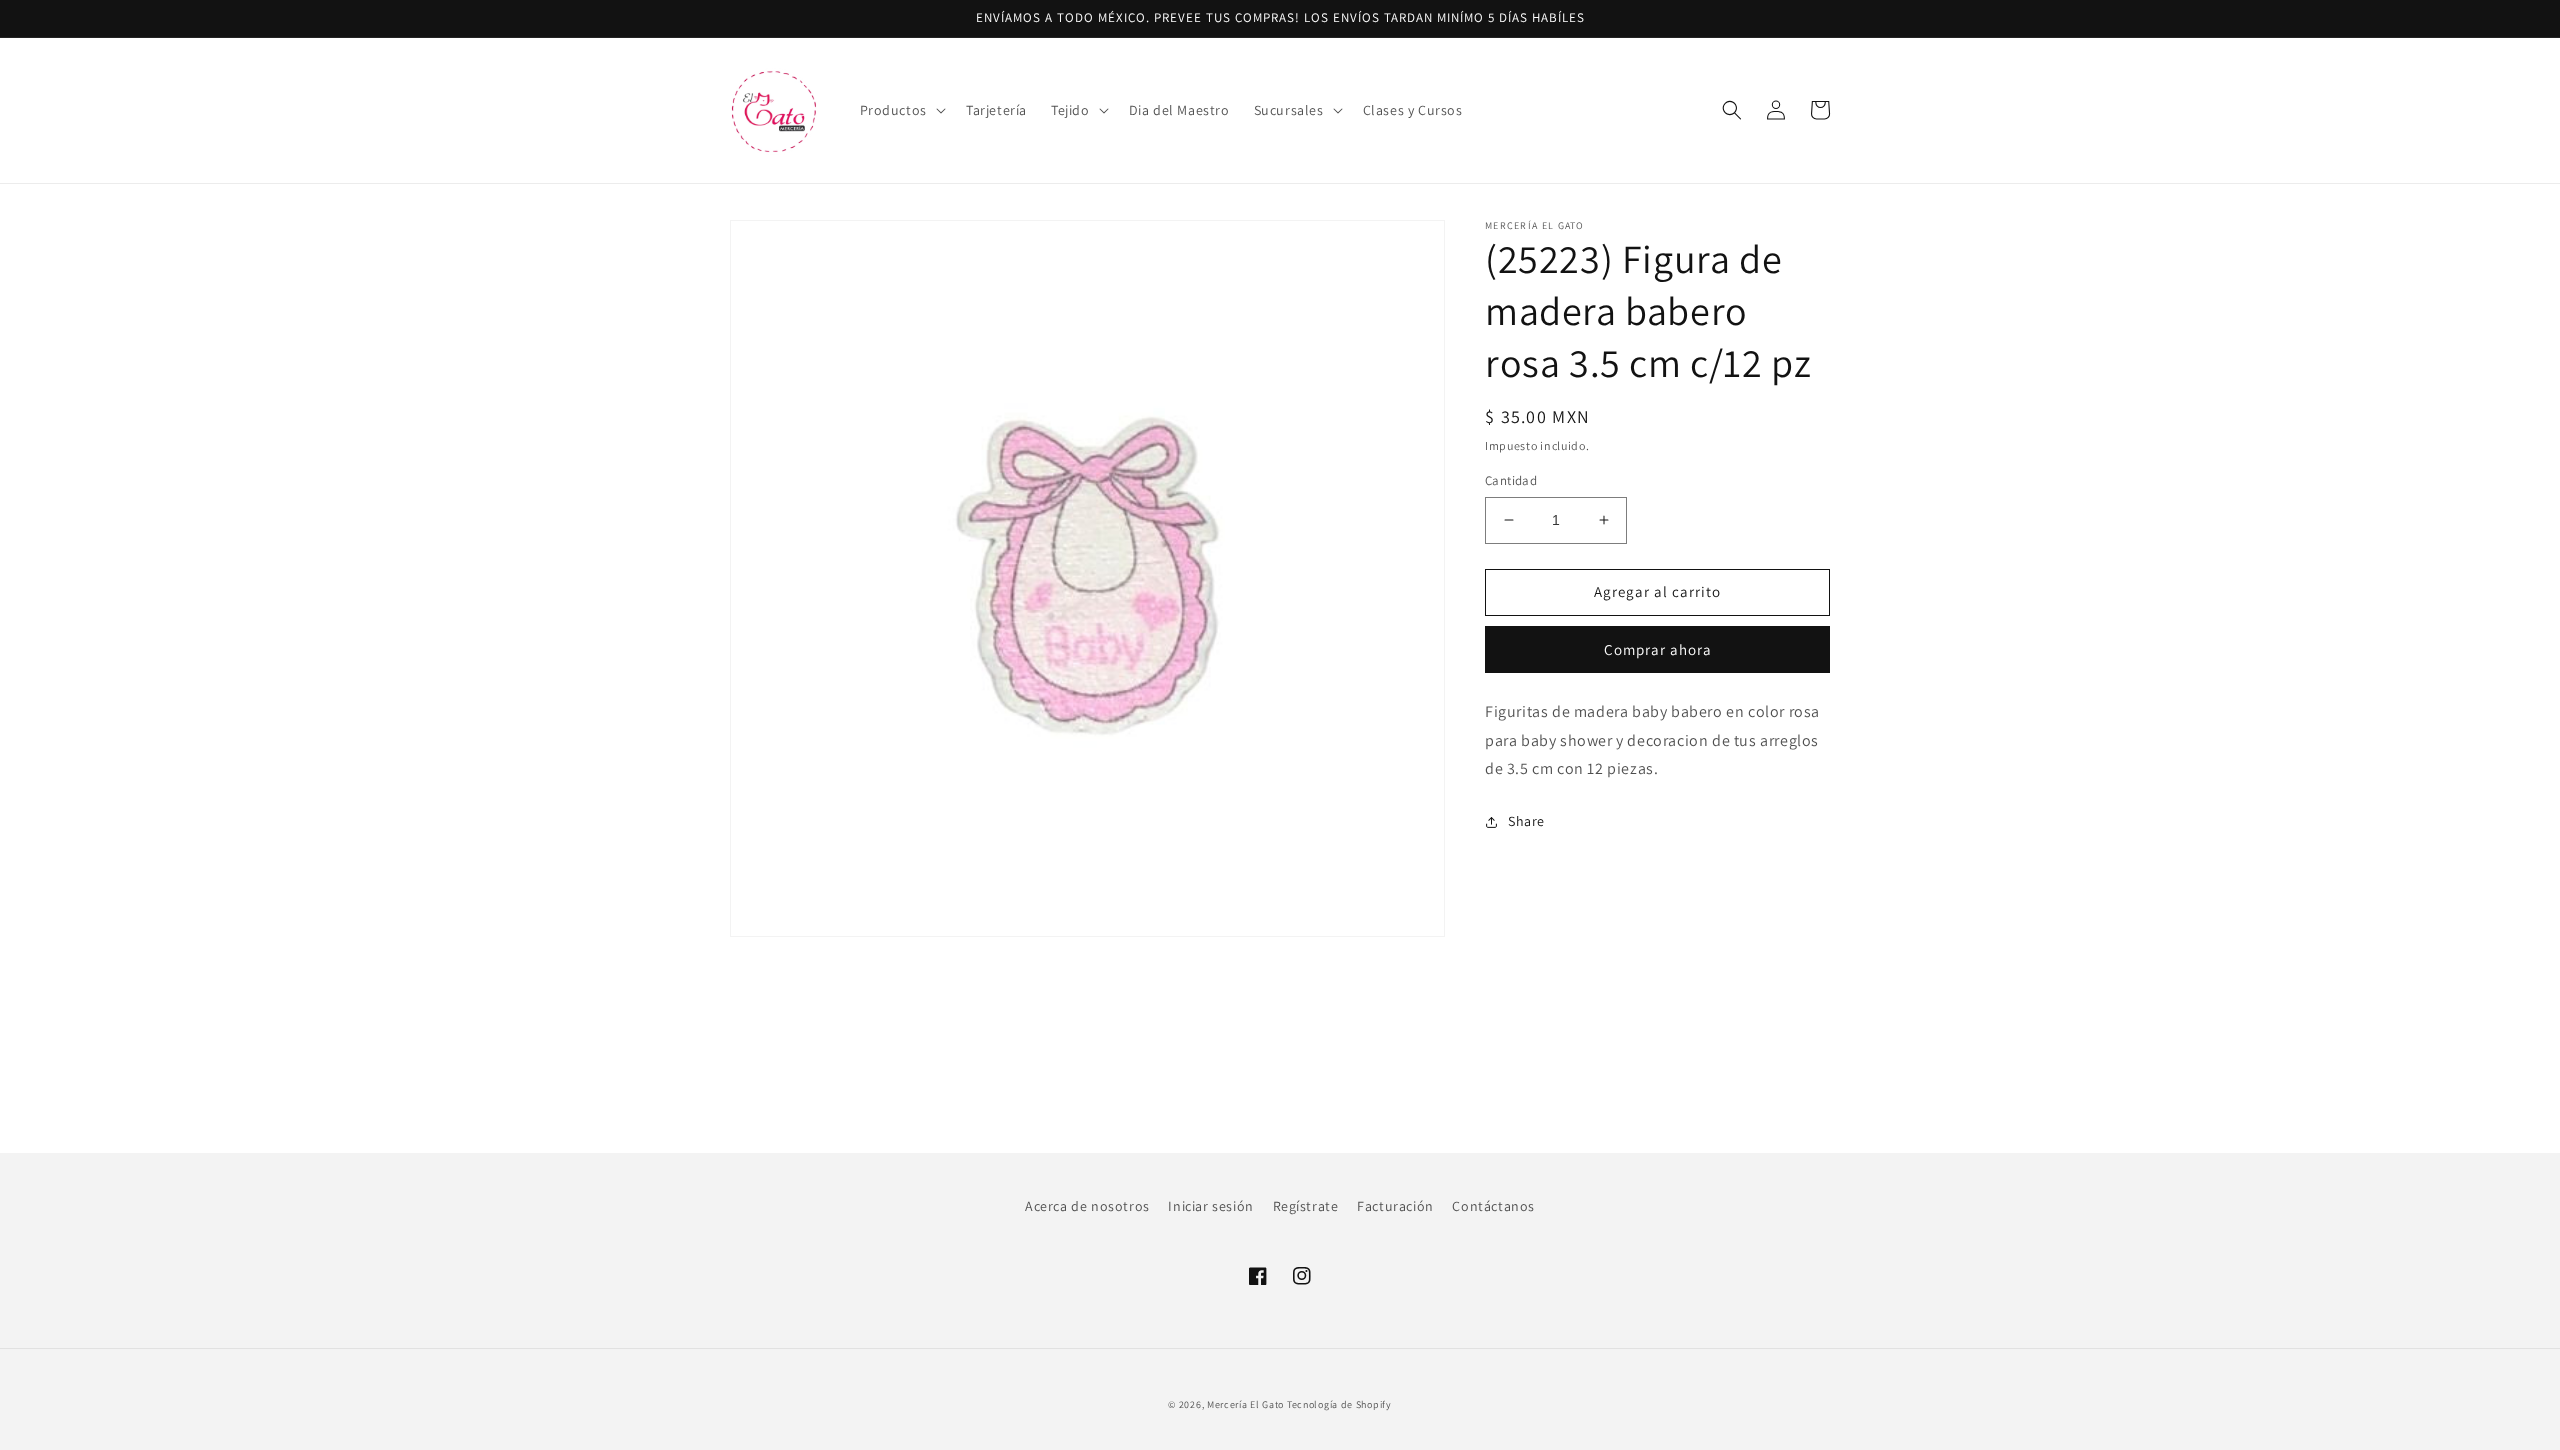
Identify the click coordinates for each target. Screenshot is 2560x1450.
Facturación (1395, 1206)
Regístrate (1306, 1206)
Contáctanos (1493, 1206)
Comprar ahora (1658, 649)
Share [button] (1526, 821)
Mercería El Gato (1245, 1404)
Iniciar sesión (1210, 1206)
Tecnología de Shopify (1339, 1404)
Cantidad (1511, 480)
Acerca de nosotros (1087, 1206)
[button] (901, 110)
